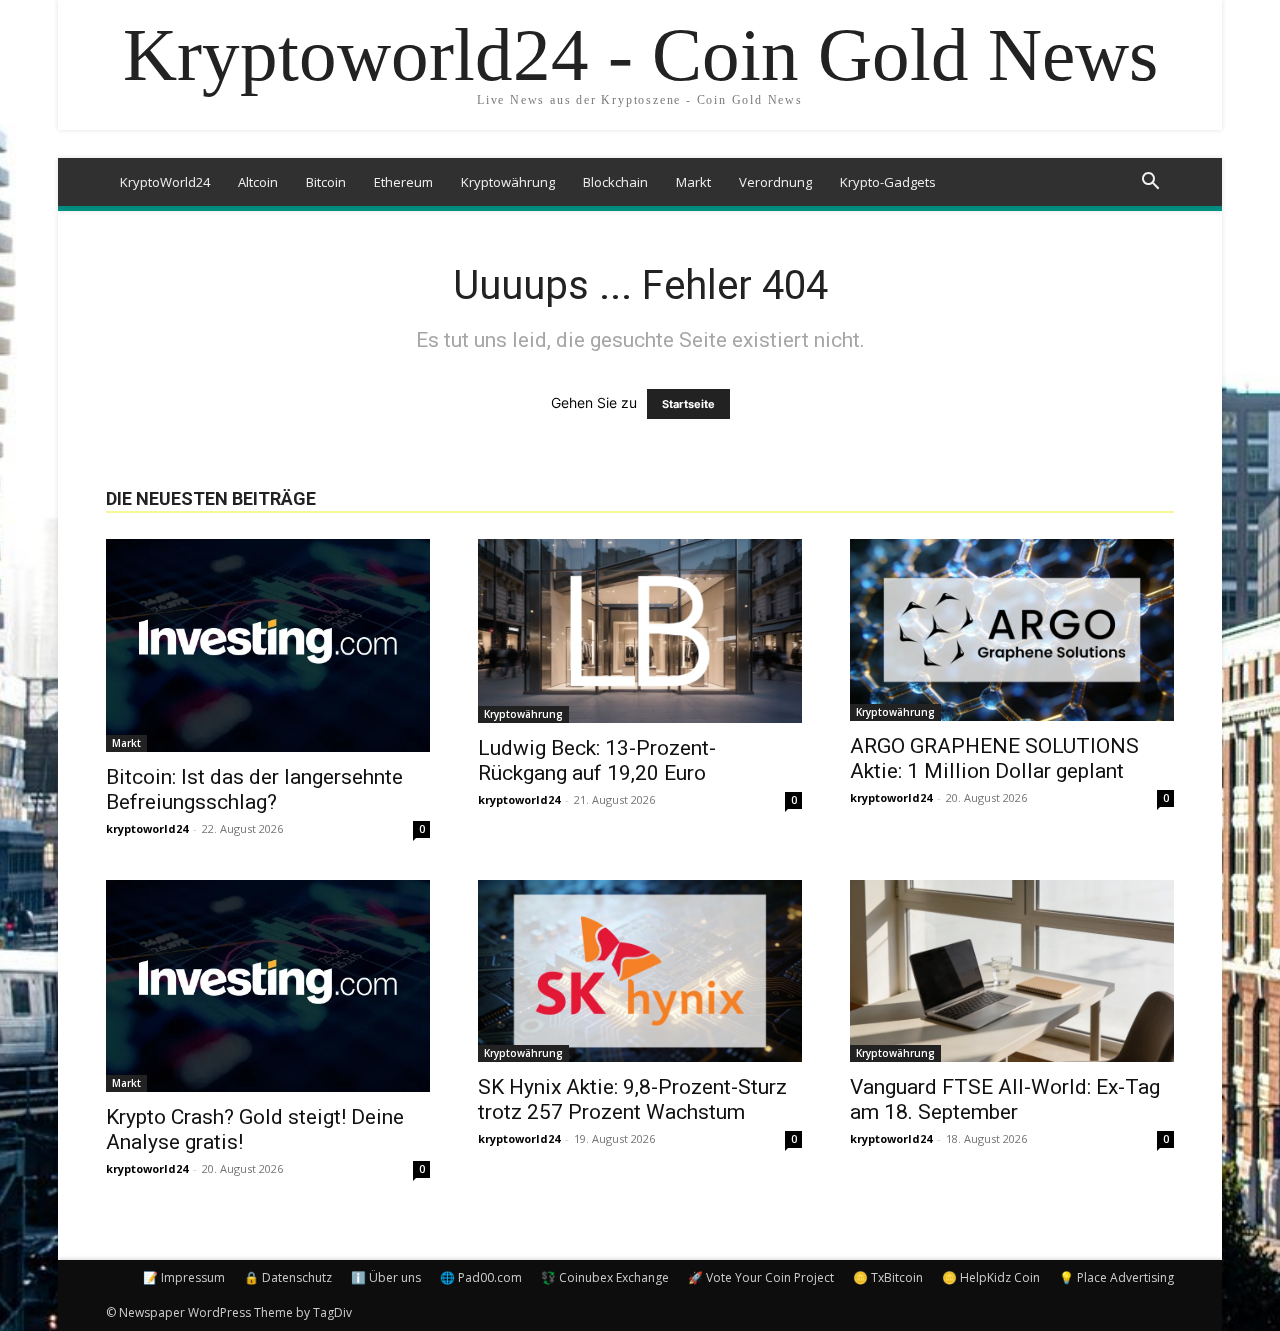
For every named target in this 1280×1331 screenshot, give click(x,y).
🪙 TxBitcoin (888, 1277)
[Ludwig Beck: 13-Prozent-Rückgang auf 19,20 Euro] (640, 631)
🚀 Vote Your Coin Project (761, 1277)
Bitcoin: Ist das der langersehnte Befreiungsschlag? (254, 789)
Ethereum (403, 182)
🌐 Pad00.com (481, 1277)
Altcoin (258, 182)
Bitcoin (326, 182)
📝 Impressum (184, 1277)
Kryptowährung (508, 182)
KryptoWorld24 (165, 182)
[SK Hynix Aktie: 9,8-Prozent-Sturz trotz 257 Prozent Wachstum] (640, 971)
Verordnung (775, 182)
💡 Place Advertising (1116, 1277)
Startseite (688, 404)
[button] (1150, 183)
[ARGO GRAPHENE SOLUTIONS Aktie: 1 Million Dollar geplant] (1012, 630)
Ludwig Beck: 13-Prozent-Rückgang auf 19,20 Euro (597, 760)
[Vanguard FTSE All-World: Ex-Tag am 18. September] (1012, 971)
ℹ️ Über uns (386, 1277)
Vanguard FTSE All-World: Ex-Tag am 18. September (1005, 1099)
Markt (693, 182)
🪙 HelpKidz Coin (991, 1277)
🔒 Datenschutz (288, 1277)
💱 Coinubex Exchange (605, 1277)
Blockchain (615, 182)
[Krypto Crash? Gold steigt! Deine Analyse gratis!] (268, 986)
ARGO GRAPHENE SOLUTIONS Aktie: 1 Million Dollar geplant (994, 758)
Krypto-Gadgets (888, 182)
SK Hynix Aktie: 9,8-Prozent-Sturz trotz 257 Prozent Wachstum (632, 1099)
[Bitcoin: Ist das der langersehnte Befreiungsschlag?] (268, 645)
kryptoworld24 (147, 828)
